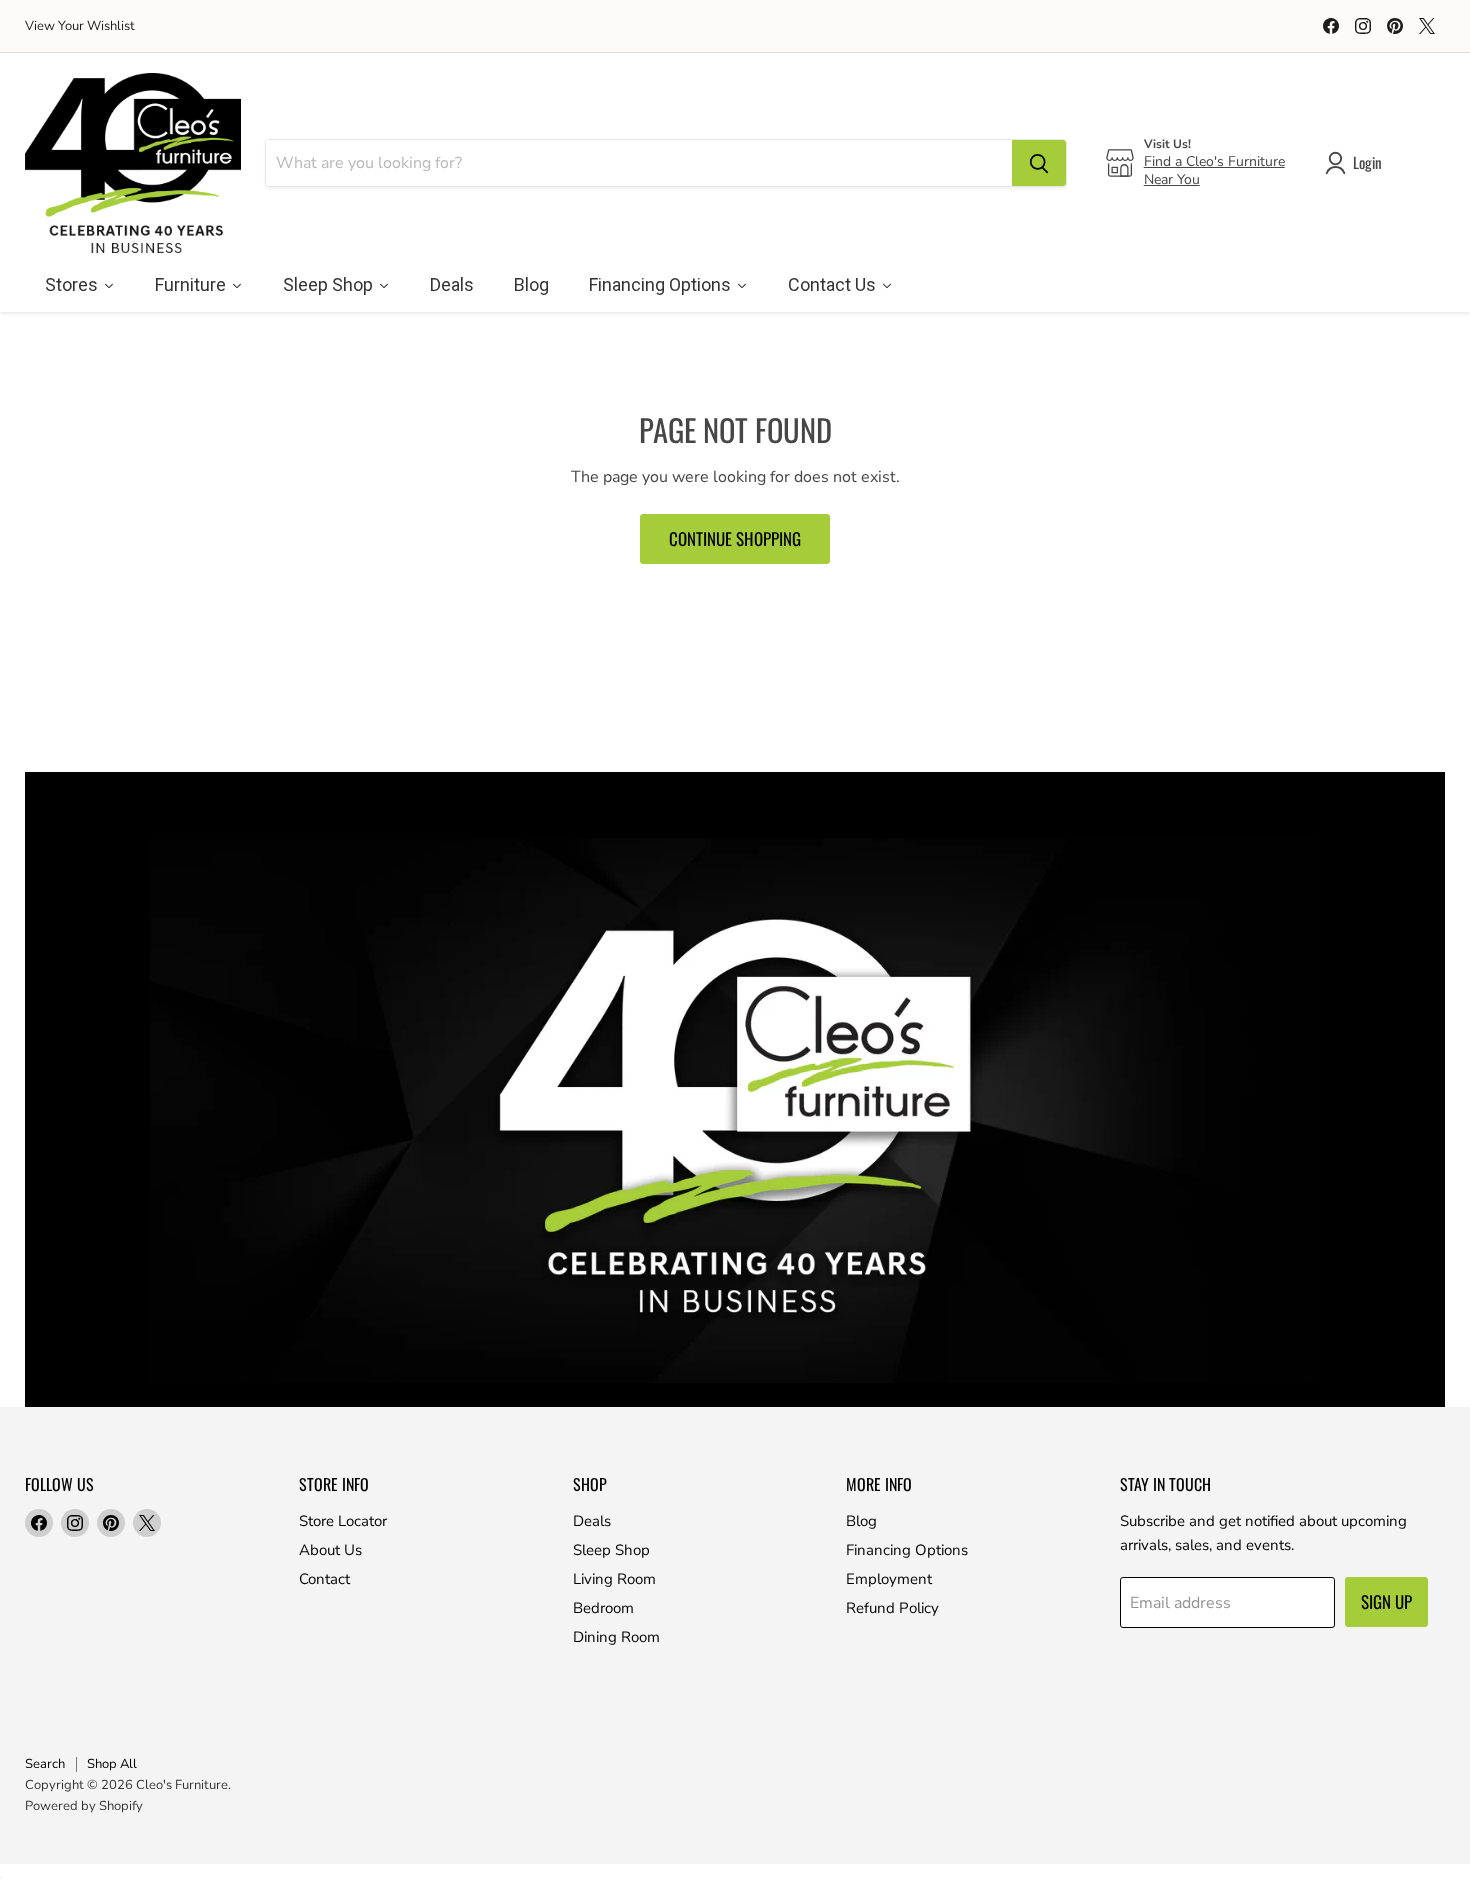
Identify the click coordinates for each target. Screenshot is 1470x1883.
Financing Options (907, 1550)
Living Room (614, 1579)
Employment (889, 1579)
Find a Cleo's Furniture (1214, 161)
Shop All (112, 1764)
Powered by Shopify (84, 1806)
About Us (330, 1550)
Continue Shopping (735, 538)
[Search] (1039, 163)
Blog (861, 1521)
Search (45, 1764)
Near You (1172, 179)
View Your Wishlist (80, 26)
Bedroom (603, 1608)
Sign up (1386, 1601)
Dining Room (616, 1637)
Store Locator (343, 1521)
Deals (592, 1521)
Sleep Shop (611, 1550)
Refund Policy (892, 1608)
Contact (324, 1579)
